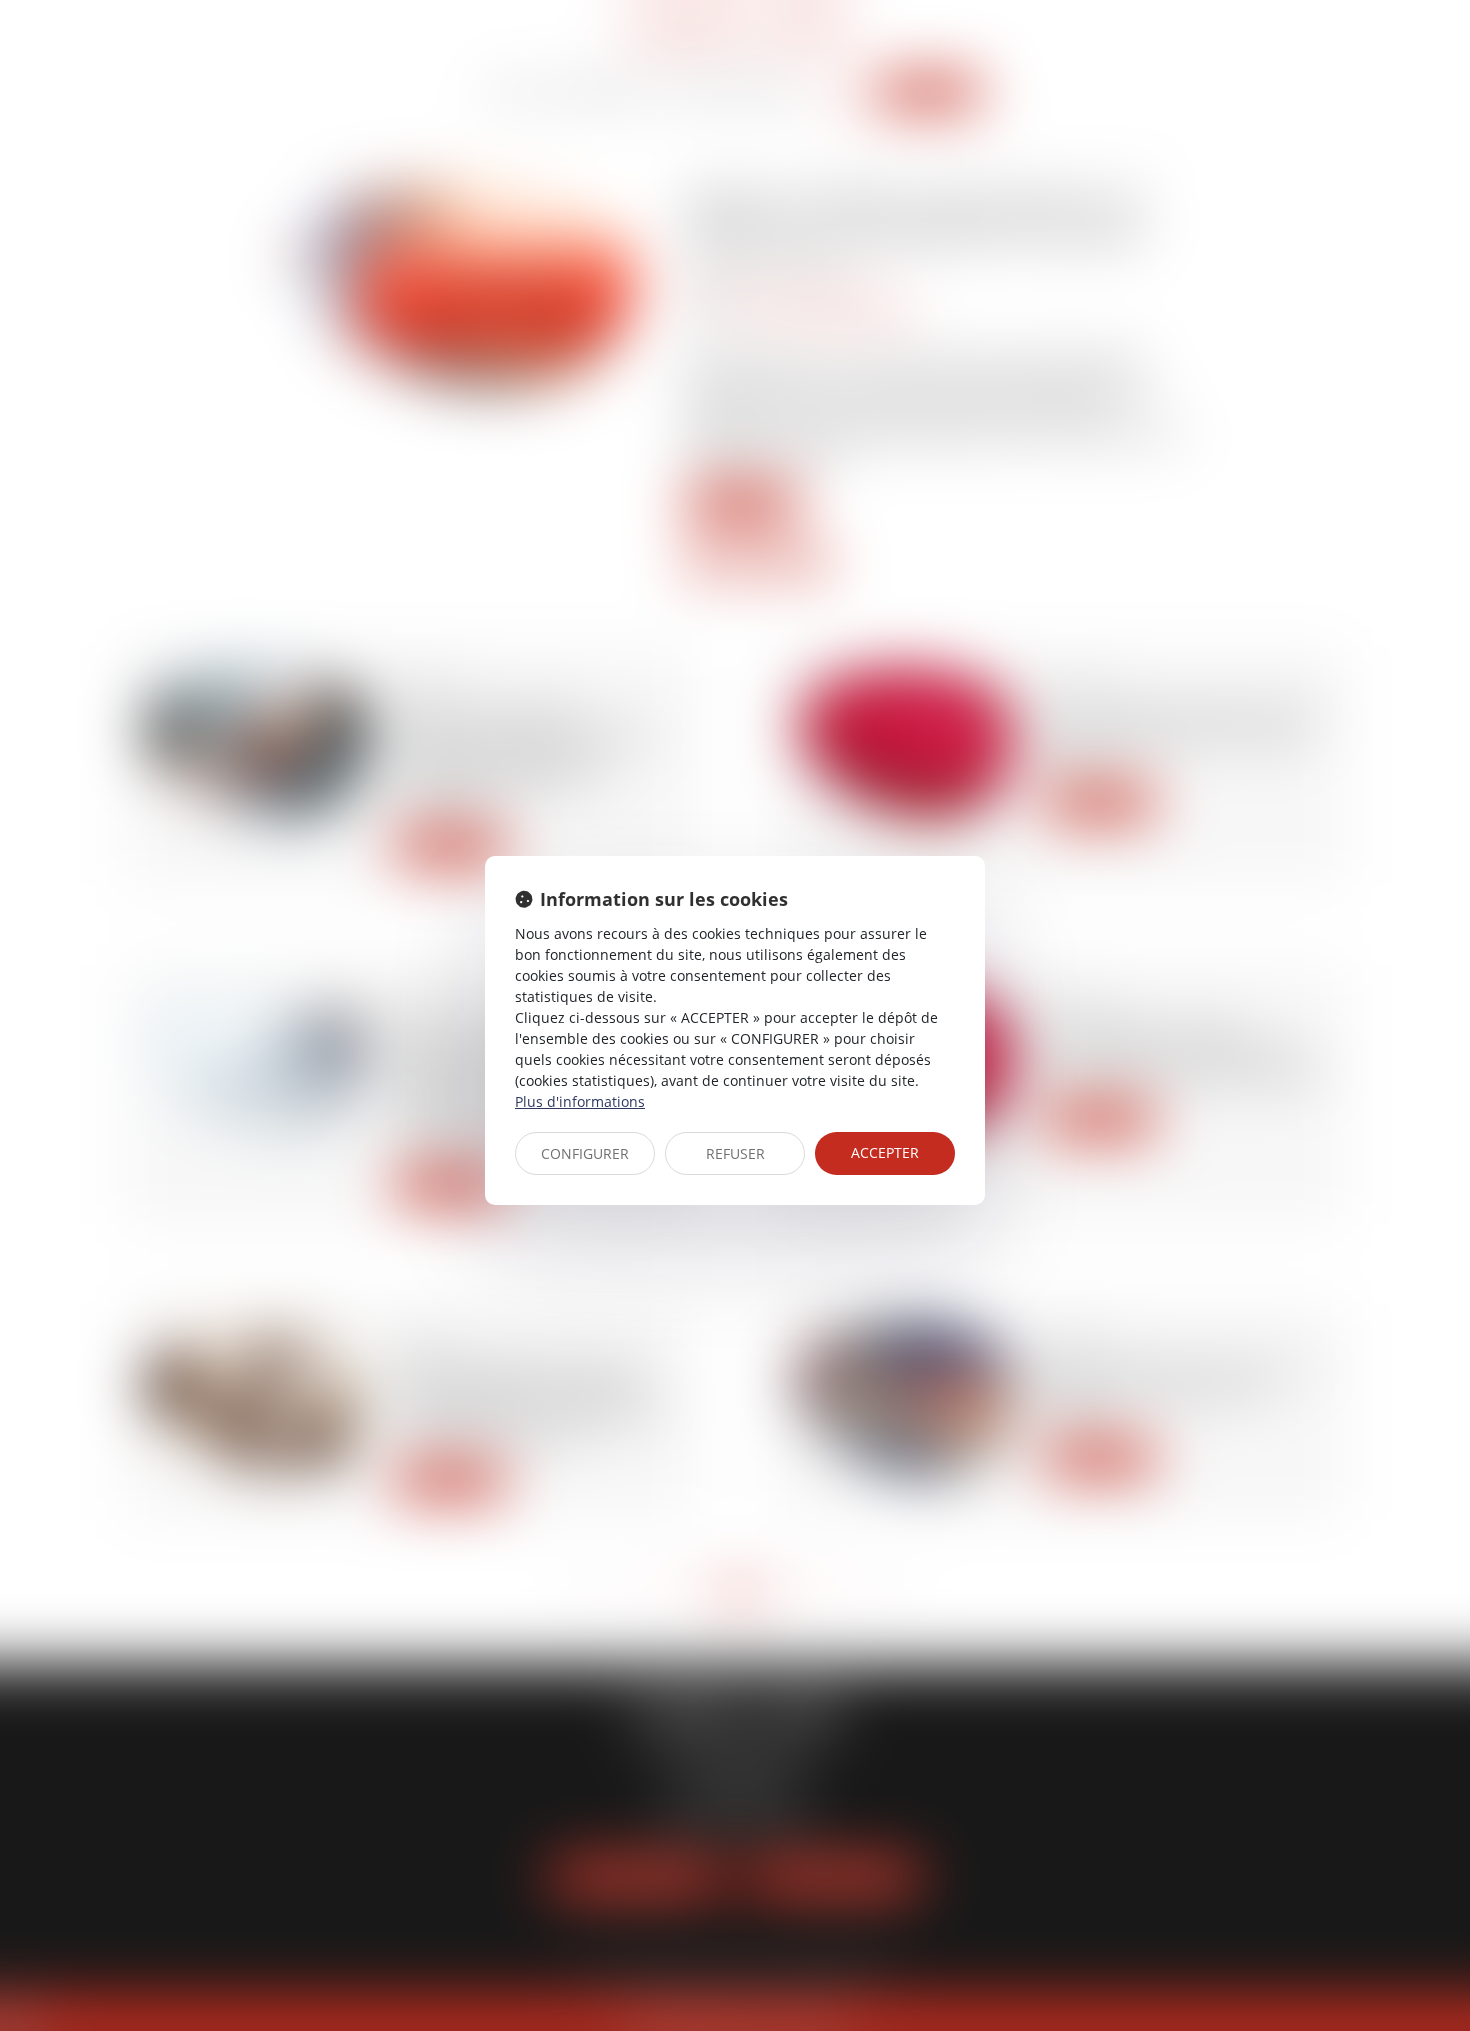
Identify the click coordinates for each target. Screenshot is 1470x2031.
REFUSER (735, 1153)
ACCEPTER (885, 1152)
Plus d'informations (580, 1101)
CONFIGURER (585, 1153)
